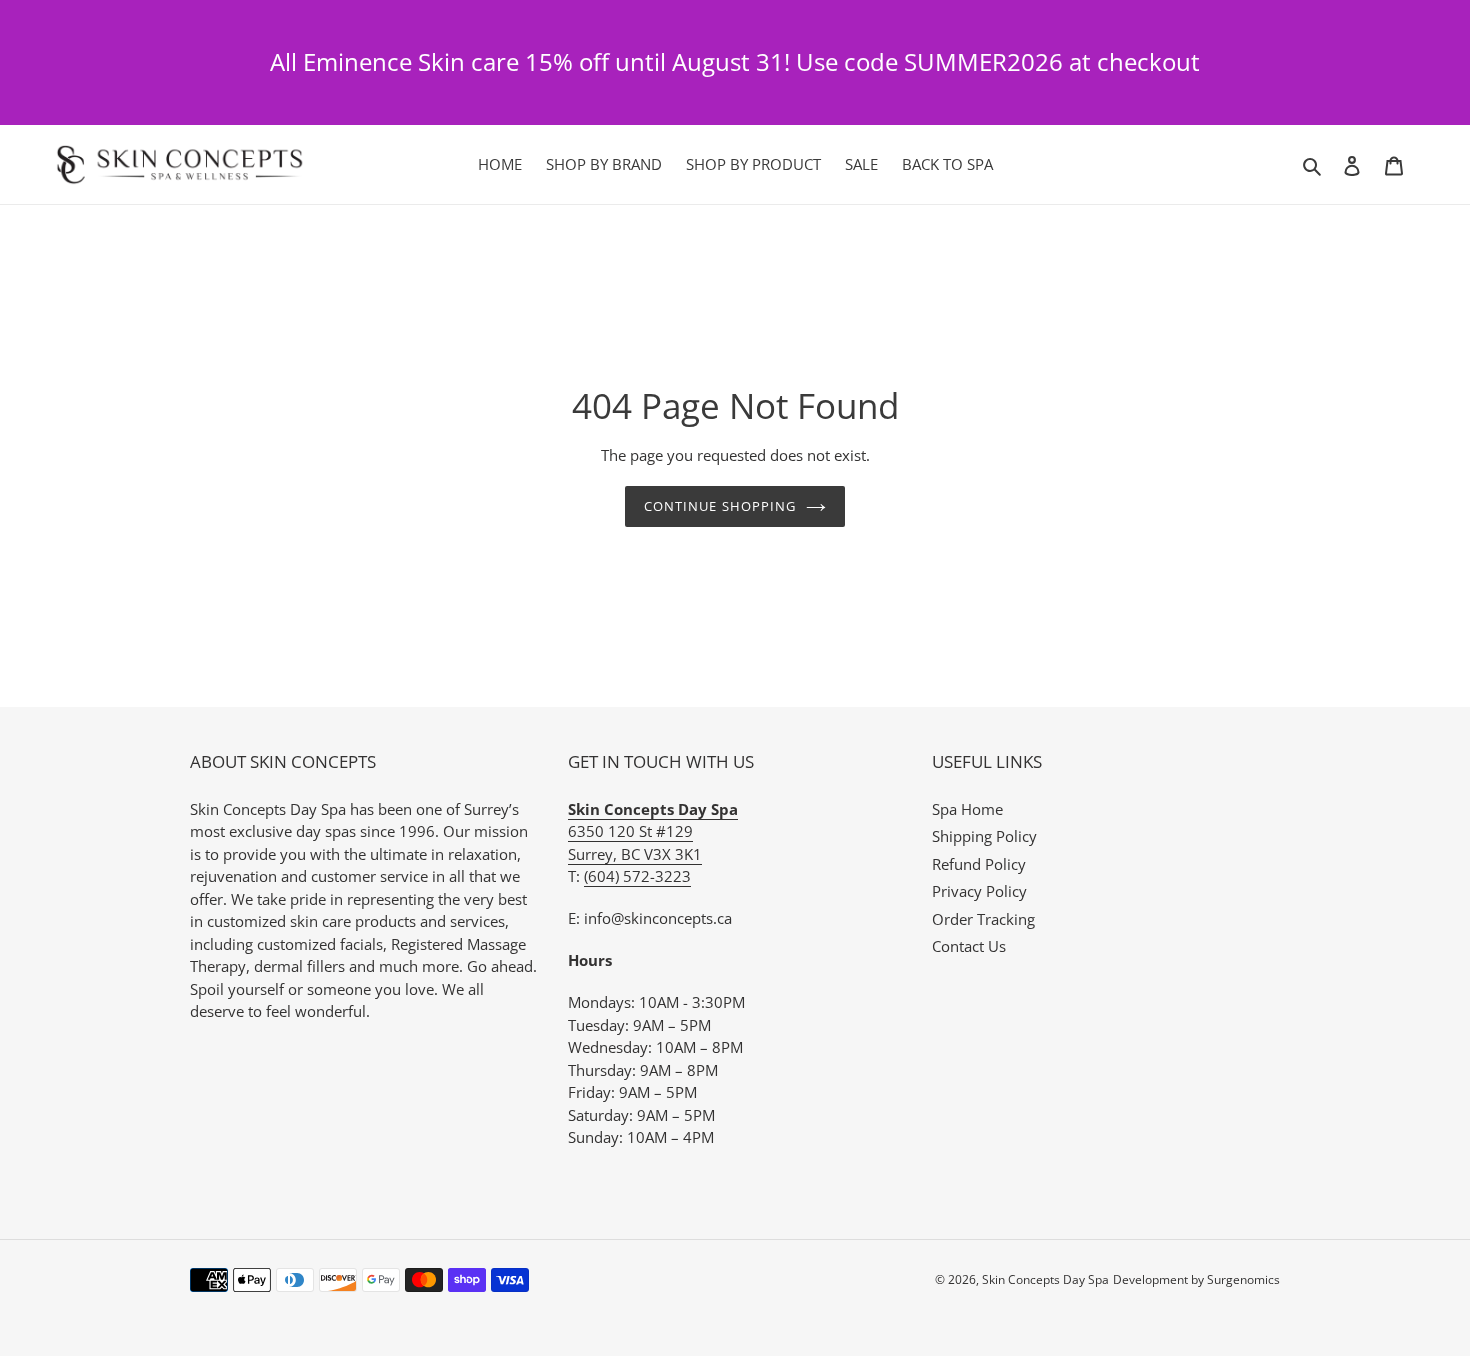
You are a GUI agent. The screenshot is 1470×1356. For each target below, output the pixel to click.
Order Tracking (983, 919)
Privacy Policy (979, 891)
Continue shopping (720, 506)
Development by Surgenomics (1196, 1279)
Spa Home (967, 809)
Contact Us (969, 946)
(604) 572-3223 (637, 876)
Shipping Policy (984, 836)
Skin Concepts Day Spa (1045, 1279)
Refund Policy (979, 864)
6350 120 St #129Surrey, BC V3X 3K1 (653, 831)
